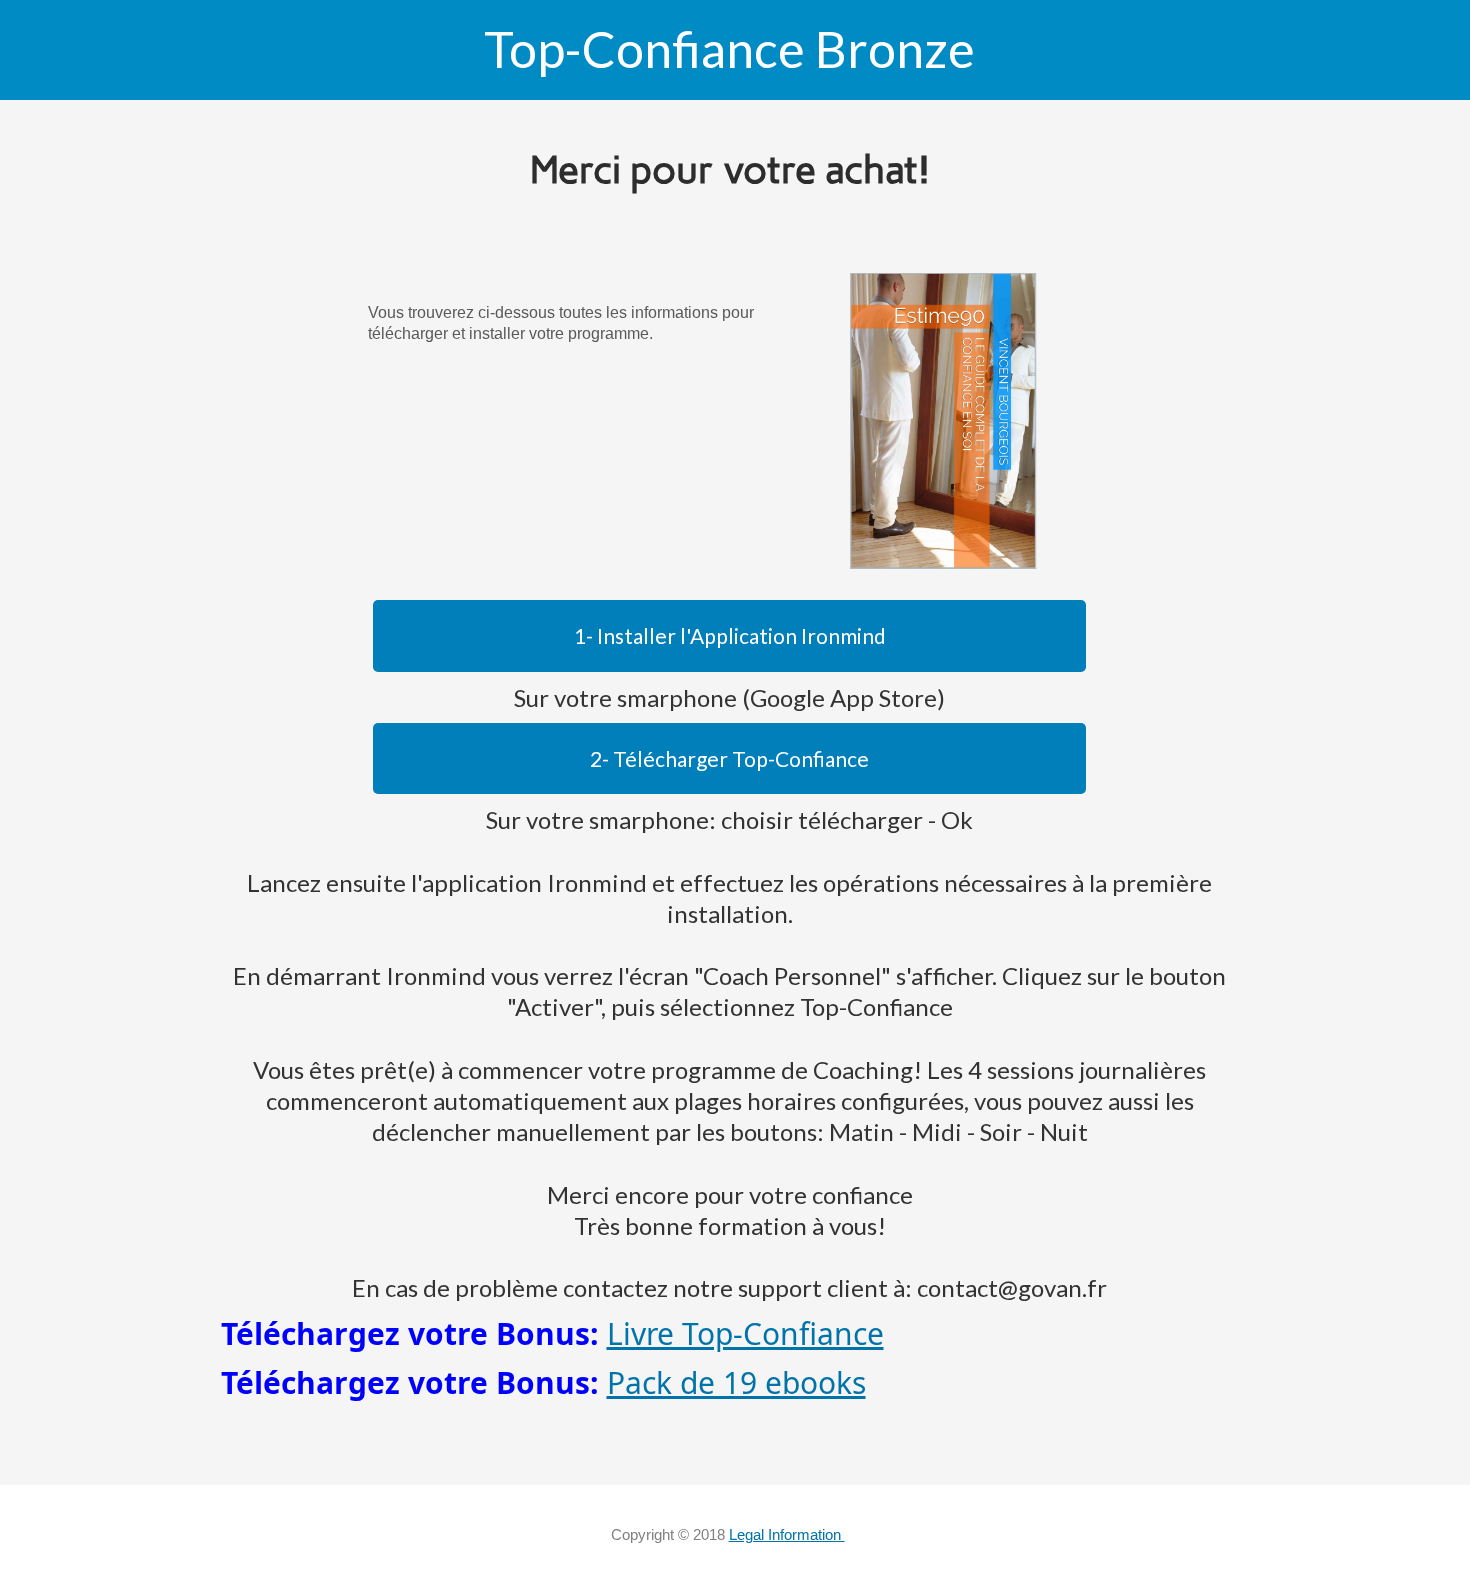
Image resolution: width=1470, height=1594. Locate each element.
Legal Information (787, 1534)
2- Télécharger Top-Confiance (729, 758)
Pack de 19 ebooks (736, 1382)
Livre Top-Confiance (745, 1333)
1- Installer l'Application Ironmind (730, 635)
